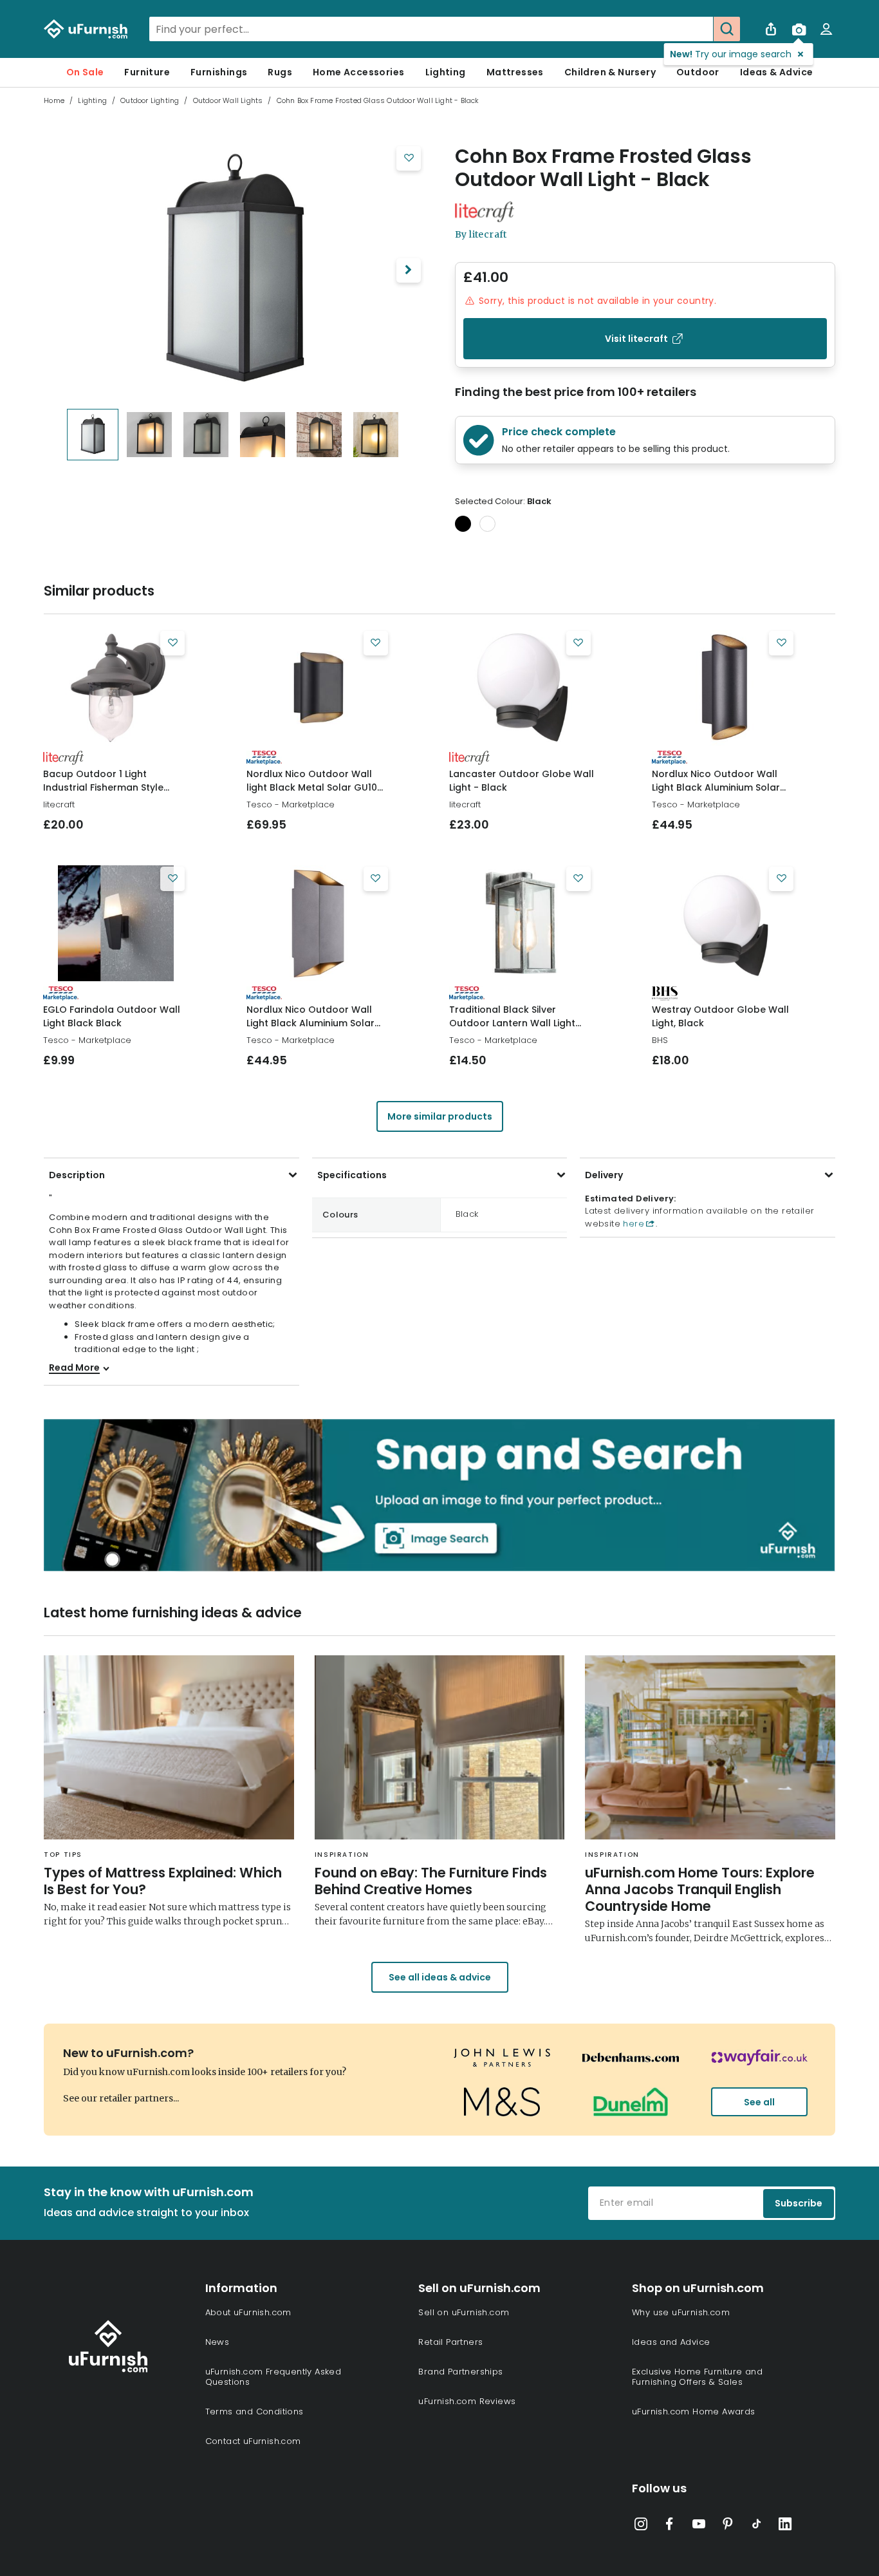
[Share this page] (771, 29)
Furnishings (219, 72)
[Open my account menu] (826, 29)
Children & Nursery (610, 72)
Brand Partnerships (460, 2372)
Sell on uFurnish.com (464, 2312)
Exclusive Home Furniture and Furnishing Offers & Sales (697, 2377)
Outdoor (698, 72)
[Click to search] (726, 29)
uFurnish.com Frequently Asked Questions (273, 2377)
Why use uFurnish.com (681, 2312)
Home (54, 100)
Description (77, 1175)
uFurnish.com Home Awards (694, 2411)
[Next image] (409, 270)
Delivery (604, 1175)
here (632, 1224)
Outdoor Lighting (150, 100)
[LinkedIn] (785, 2526)
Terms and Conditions (254, 2411)
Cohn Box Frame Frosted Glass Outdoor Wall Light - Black (603, 168)
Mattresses (515, 72)
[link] (116, 688)
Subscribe (799, 2203)
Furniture (147, 72)
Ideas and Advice (671, 2342)
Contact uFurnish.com (253, 2441)
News (217, 2342)
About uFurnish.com (248, 2312)
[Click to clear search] (699, 29)
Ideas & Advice (777, 72)
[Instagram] (641, 2526)
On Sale (85, 72)
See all (759, 2102)
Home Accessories (358, 72)
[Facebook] (670, 2526)
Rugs (280, 72)
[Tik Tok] (757, 2526)
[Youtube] (699, 2526)
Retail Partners (450, 2342)
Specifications (352, 1175)
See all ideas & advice (440, 1977)
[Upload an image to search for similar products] (799, 29)
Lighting (446, 72)
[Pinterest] (728, 2526)
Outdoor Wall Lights (228, 100)
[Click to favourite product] (409, 158)
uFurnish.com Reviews (467, 2401)
